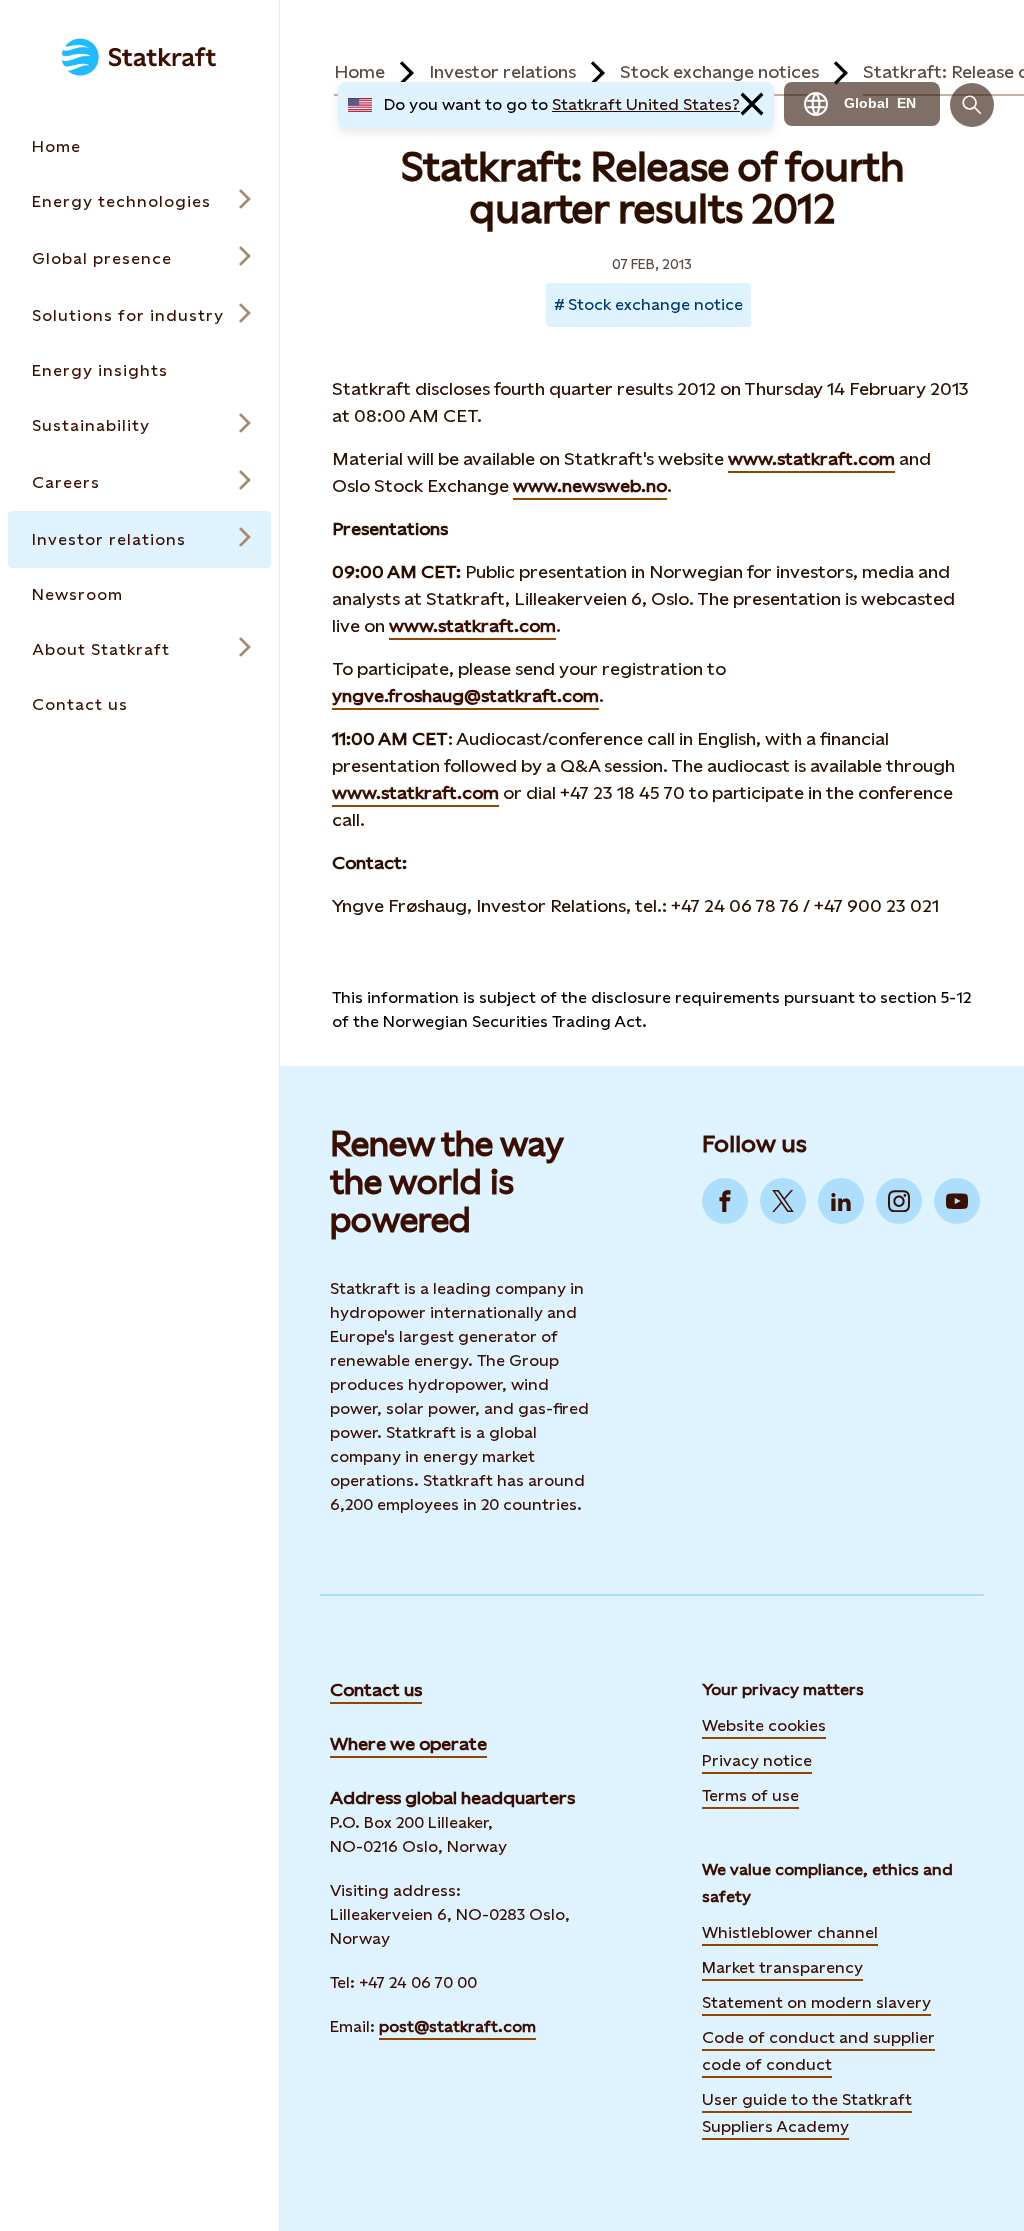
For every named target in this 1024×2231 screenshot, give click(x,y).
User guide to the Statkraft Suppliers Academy (807, 2113)
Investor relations (502, 71)
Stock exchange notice (655, 304)
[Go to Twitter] (783, 1201)
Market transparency (782, 1967)
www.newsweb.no (590, 485)
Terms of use (750, 1795)
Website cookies (764, 1725)
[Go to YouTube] (957, 1201)
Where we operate (408, 1743)
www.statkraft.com (811, 458)
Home (359, 71)
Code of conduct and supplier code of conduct (818, 2051)
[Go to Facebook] (725, 1201)
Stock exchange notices (719, 71)
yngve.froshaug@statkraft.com (465, 695)
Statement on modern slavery (816, 2002)
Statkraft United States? (646, 104)
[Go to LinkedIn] (841, 1201)
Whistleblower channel (790, 1932)
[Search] (972, 105)
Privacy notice (757, 1760)
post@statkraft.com (457, 2026)
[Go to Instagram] (899, 1201)
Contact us (376, 1689)
